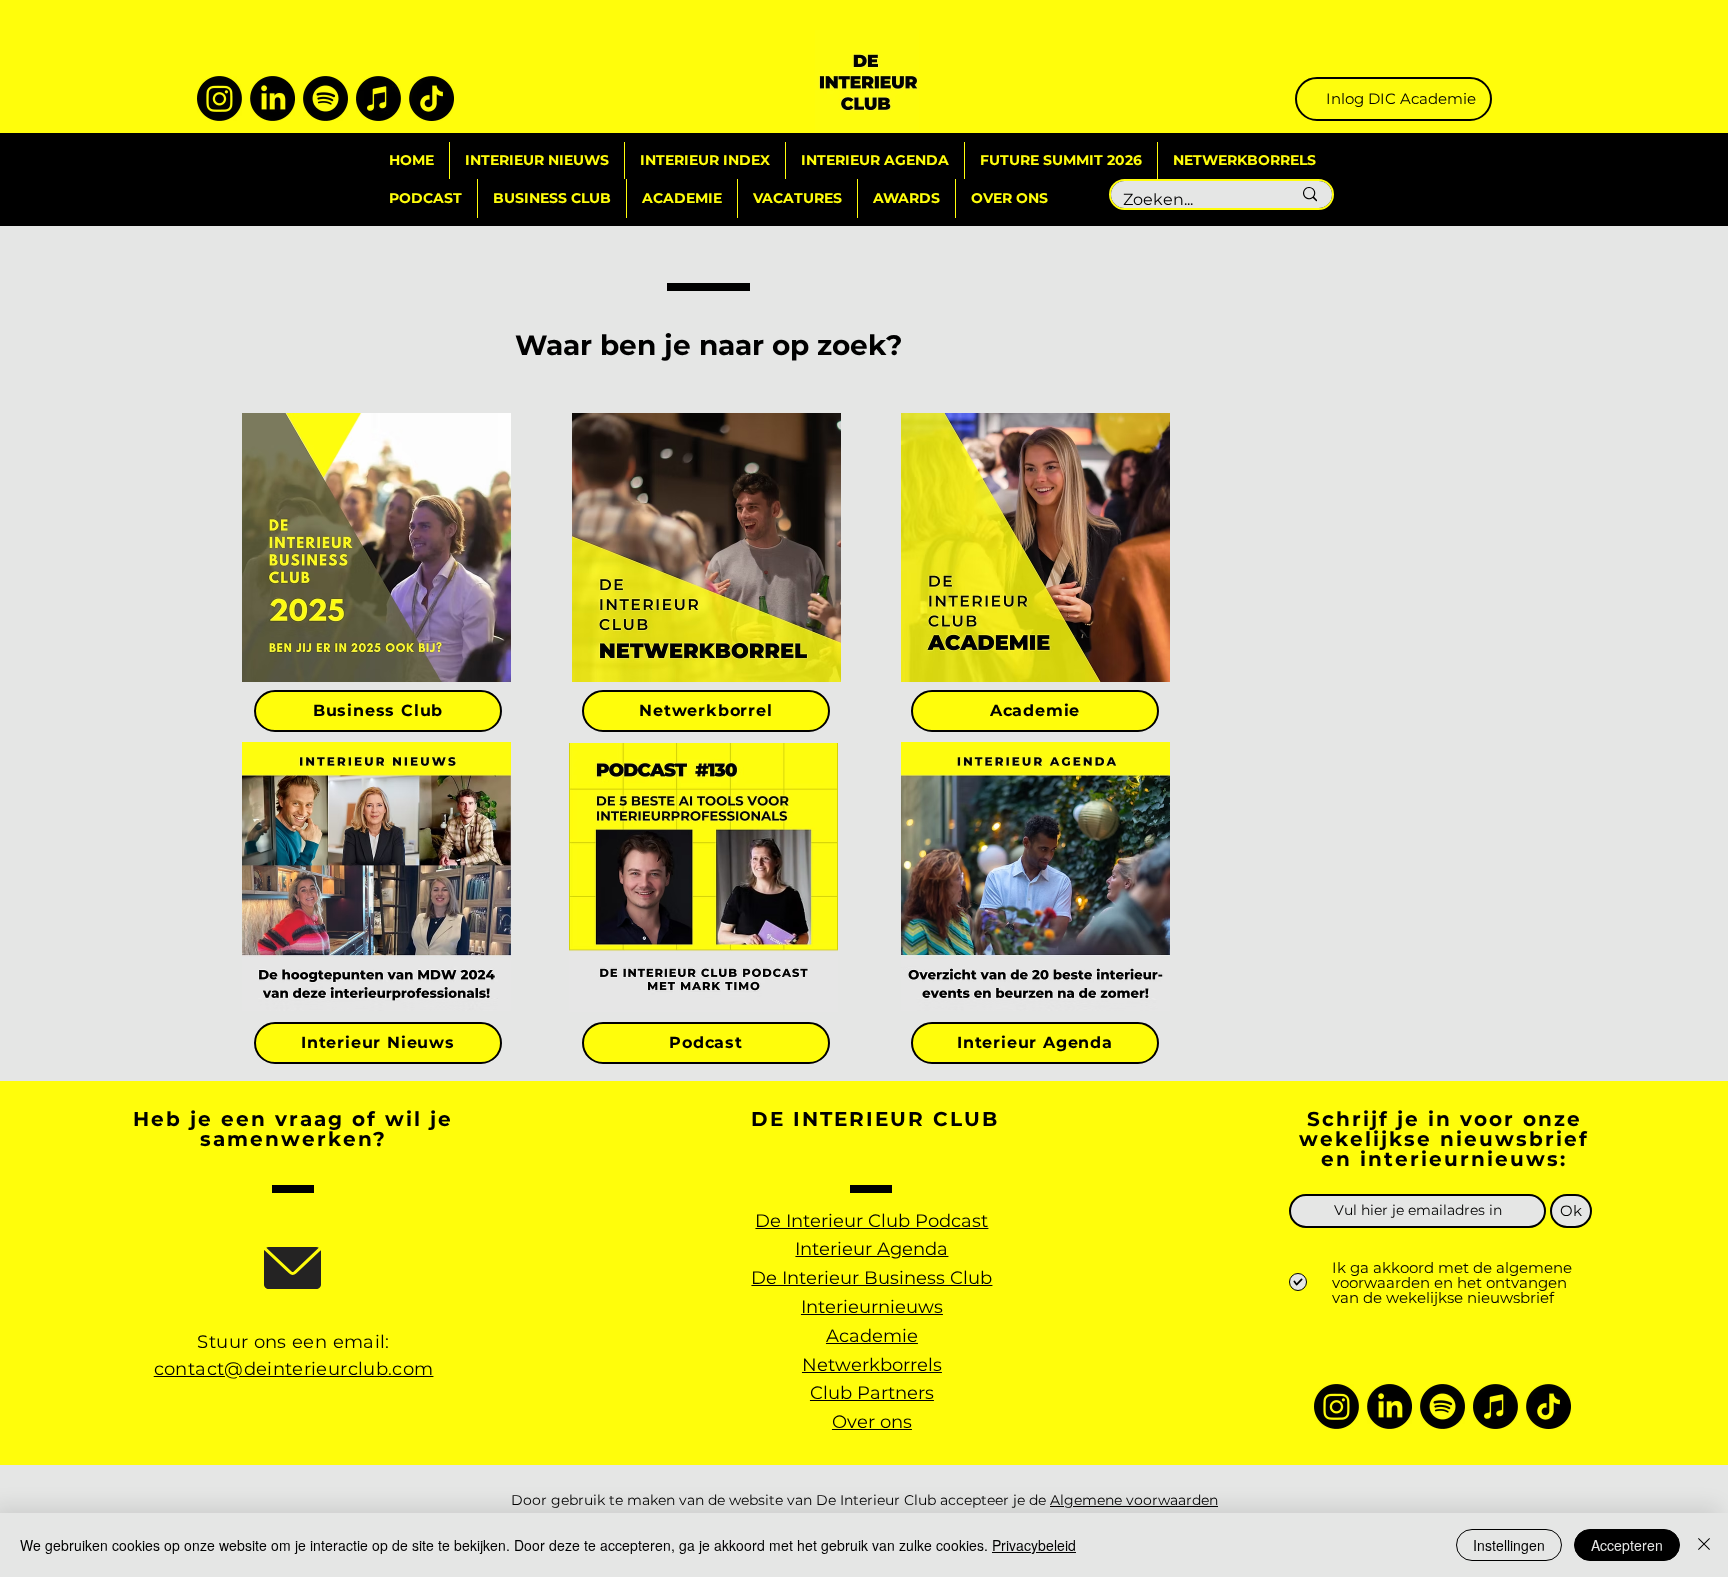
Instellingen (1509, 1545)
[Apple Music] (378, 98)
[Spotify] (325, 98)
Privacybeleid (1034, 1545)
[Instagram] (219, 98)
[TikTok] (431, 98)
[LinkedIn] (272, 98)
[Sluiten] (1704, 1545)
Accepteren (1627, 1545)
